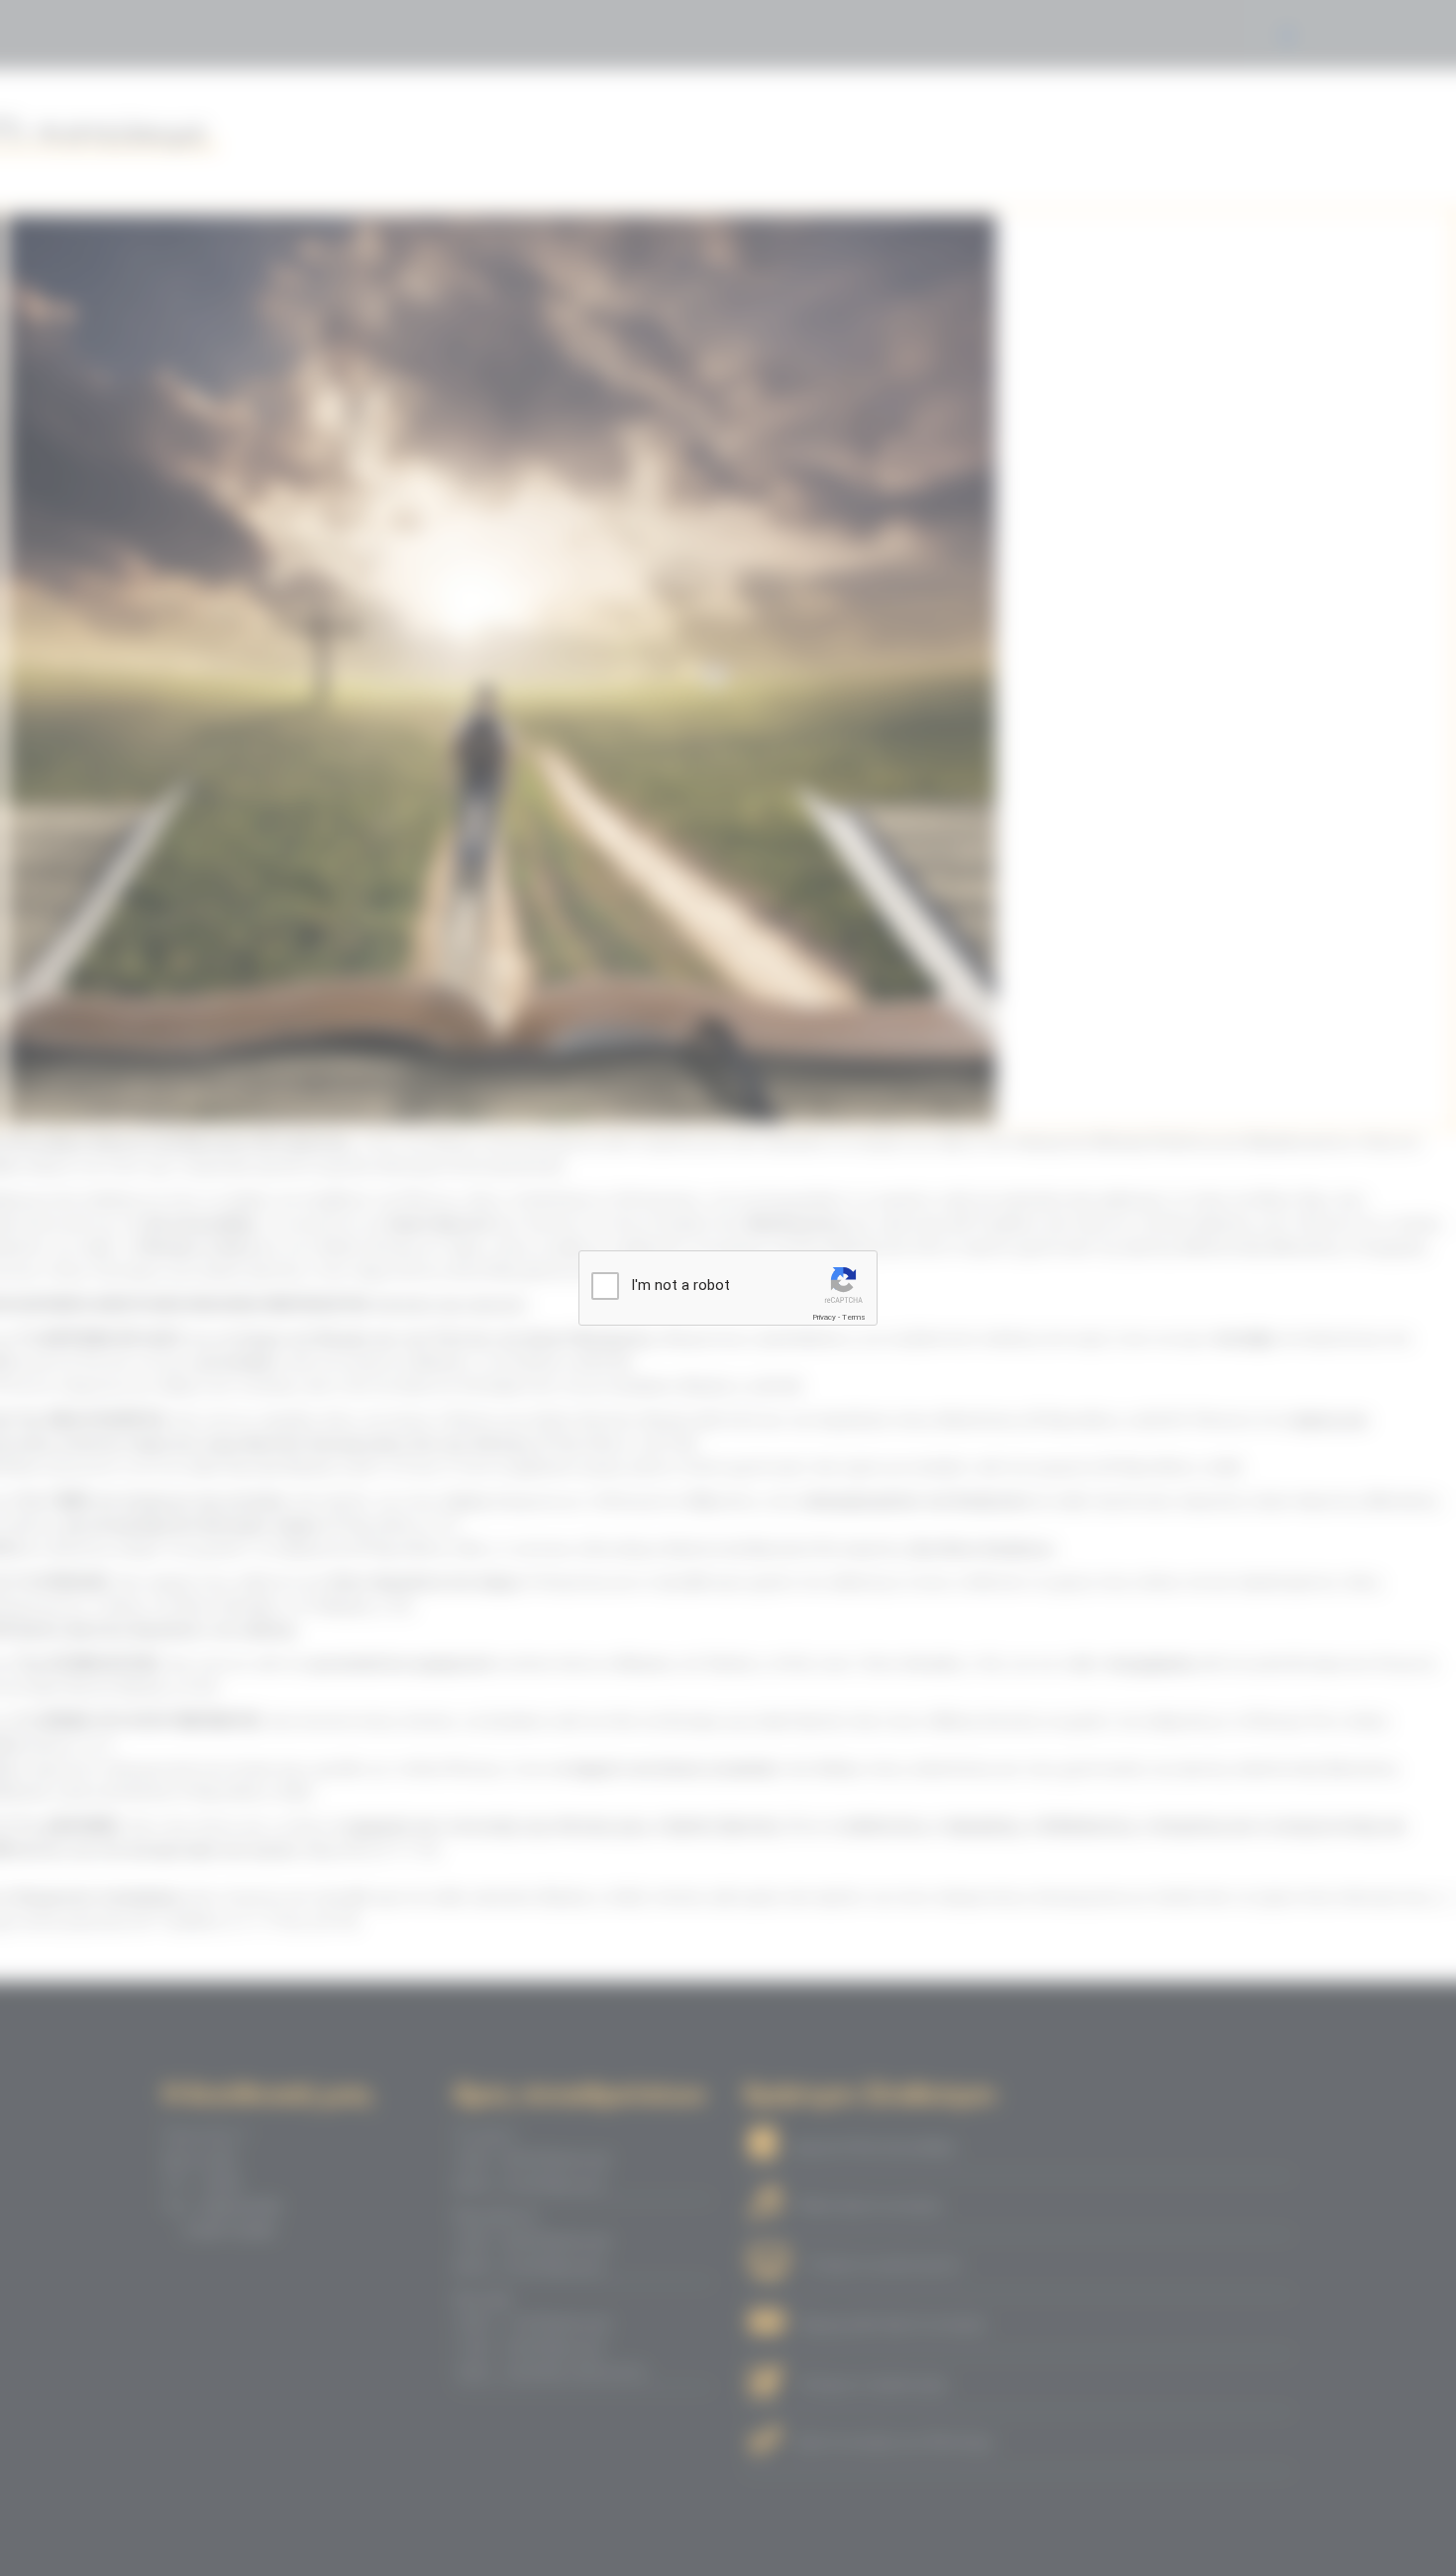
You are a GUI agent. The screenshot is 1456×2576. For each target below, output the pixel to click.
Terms (854, 1317)
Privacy (824, 1317)
